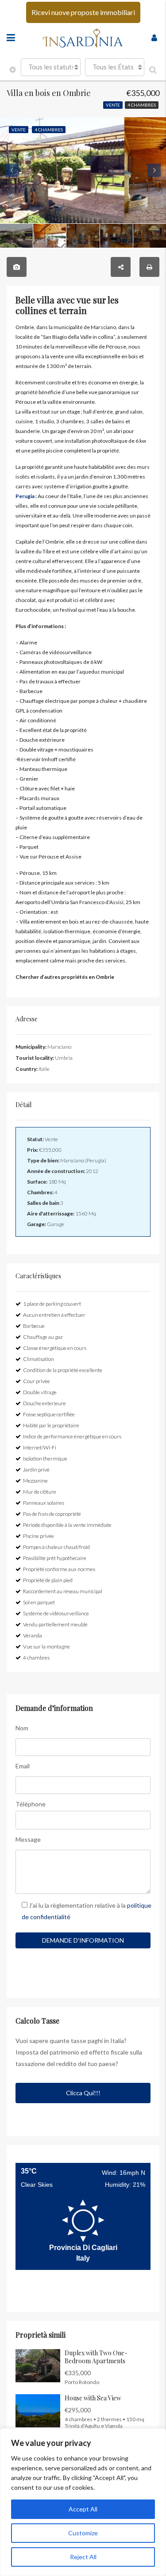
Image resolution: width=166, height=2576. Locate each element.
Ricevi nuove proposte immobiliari (83, 12)
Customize (83, 2533)
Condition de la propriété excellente (63, 1370)
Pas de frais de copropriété (52, 1514)
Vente (113, 105)
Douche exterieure (44, 1403)
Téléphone (31, 1804)
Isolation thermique (45, 1459)
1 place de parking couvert (52, 1304)
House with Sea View (93, 2398)
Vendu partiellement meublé (55, 1624)
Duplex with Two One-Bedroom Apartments (96, 2357)
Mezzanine (35, 1481)
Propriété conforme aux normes (59, 1569)
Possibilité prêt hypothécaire (55, 1558)
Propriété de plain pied (48, 1580)
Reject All (83, 2557)
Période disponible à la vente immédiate (67, 1525)
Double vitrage (40, 1392)
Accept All (83, 2509)
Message (28, 1839)
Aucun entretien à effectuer (54, 1315)
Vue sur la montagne (46, 1646)
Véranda (33, 1635)
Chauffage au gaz (43, 1337)
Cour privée (37, 1381)
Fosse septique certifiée (49, 1414)
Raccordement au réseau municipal (63, 1591)
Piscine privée (39, 1536)
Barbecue (34, 1326)
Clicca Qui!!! (83, 2093)
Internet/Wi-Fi (40, 1447)
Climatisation (39, 1359)
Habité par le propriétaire (51, 1425)
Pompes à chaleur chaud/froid (56, 1547)
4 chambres (142, 105)
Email (23, 1766)
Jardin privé (36, 1470)
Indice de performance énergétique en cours (72, 1436)
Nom (22, 1728)
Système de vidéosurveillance (56, 1613)
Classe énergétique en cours (55, 1348)
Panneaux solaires (44, 1503)
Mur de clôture (40, 1492)
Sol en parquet (39, 1602)
